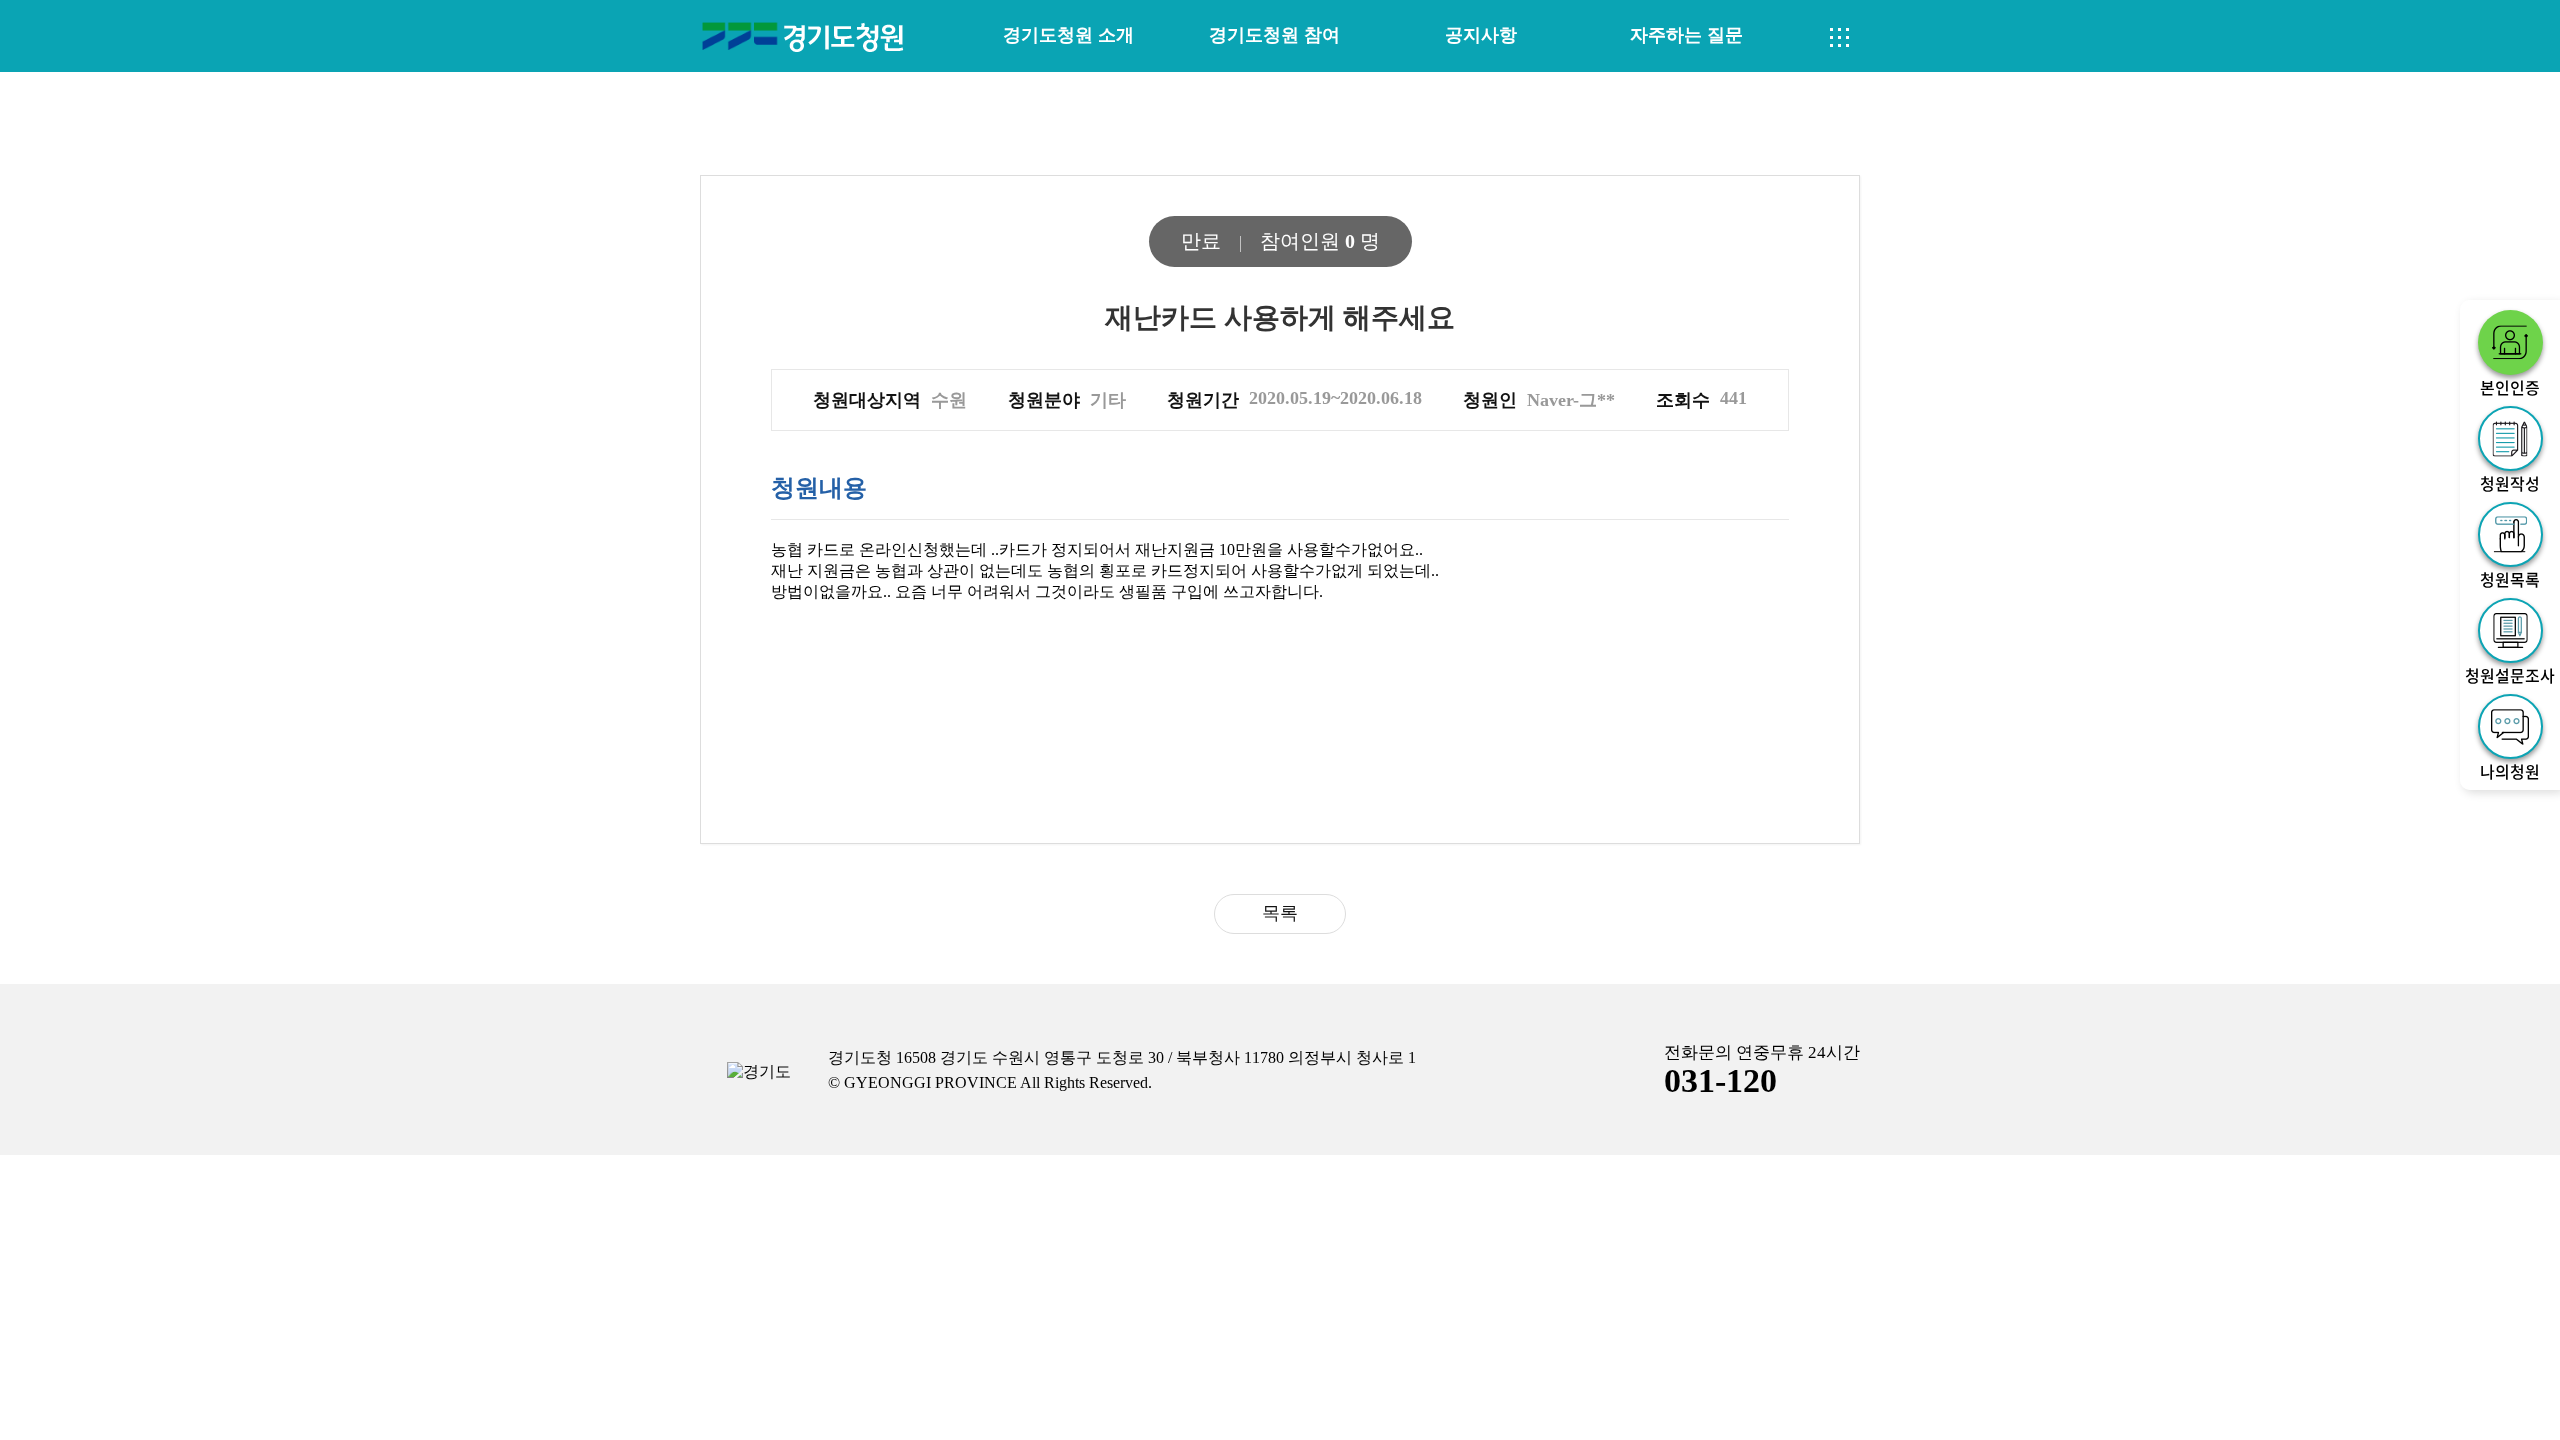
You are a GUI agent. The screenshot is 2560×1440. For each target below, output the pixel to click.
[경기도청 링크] (759, 1072)
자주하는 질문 (1686, 35)
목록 (1280, 913)
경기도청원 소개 (1068, 35)
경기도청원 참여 (1274, 35)
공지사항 (1481, 35)
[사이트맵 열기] (1840, 38)
